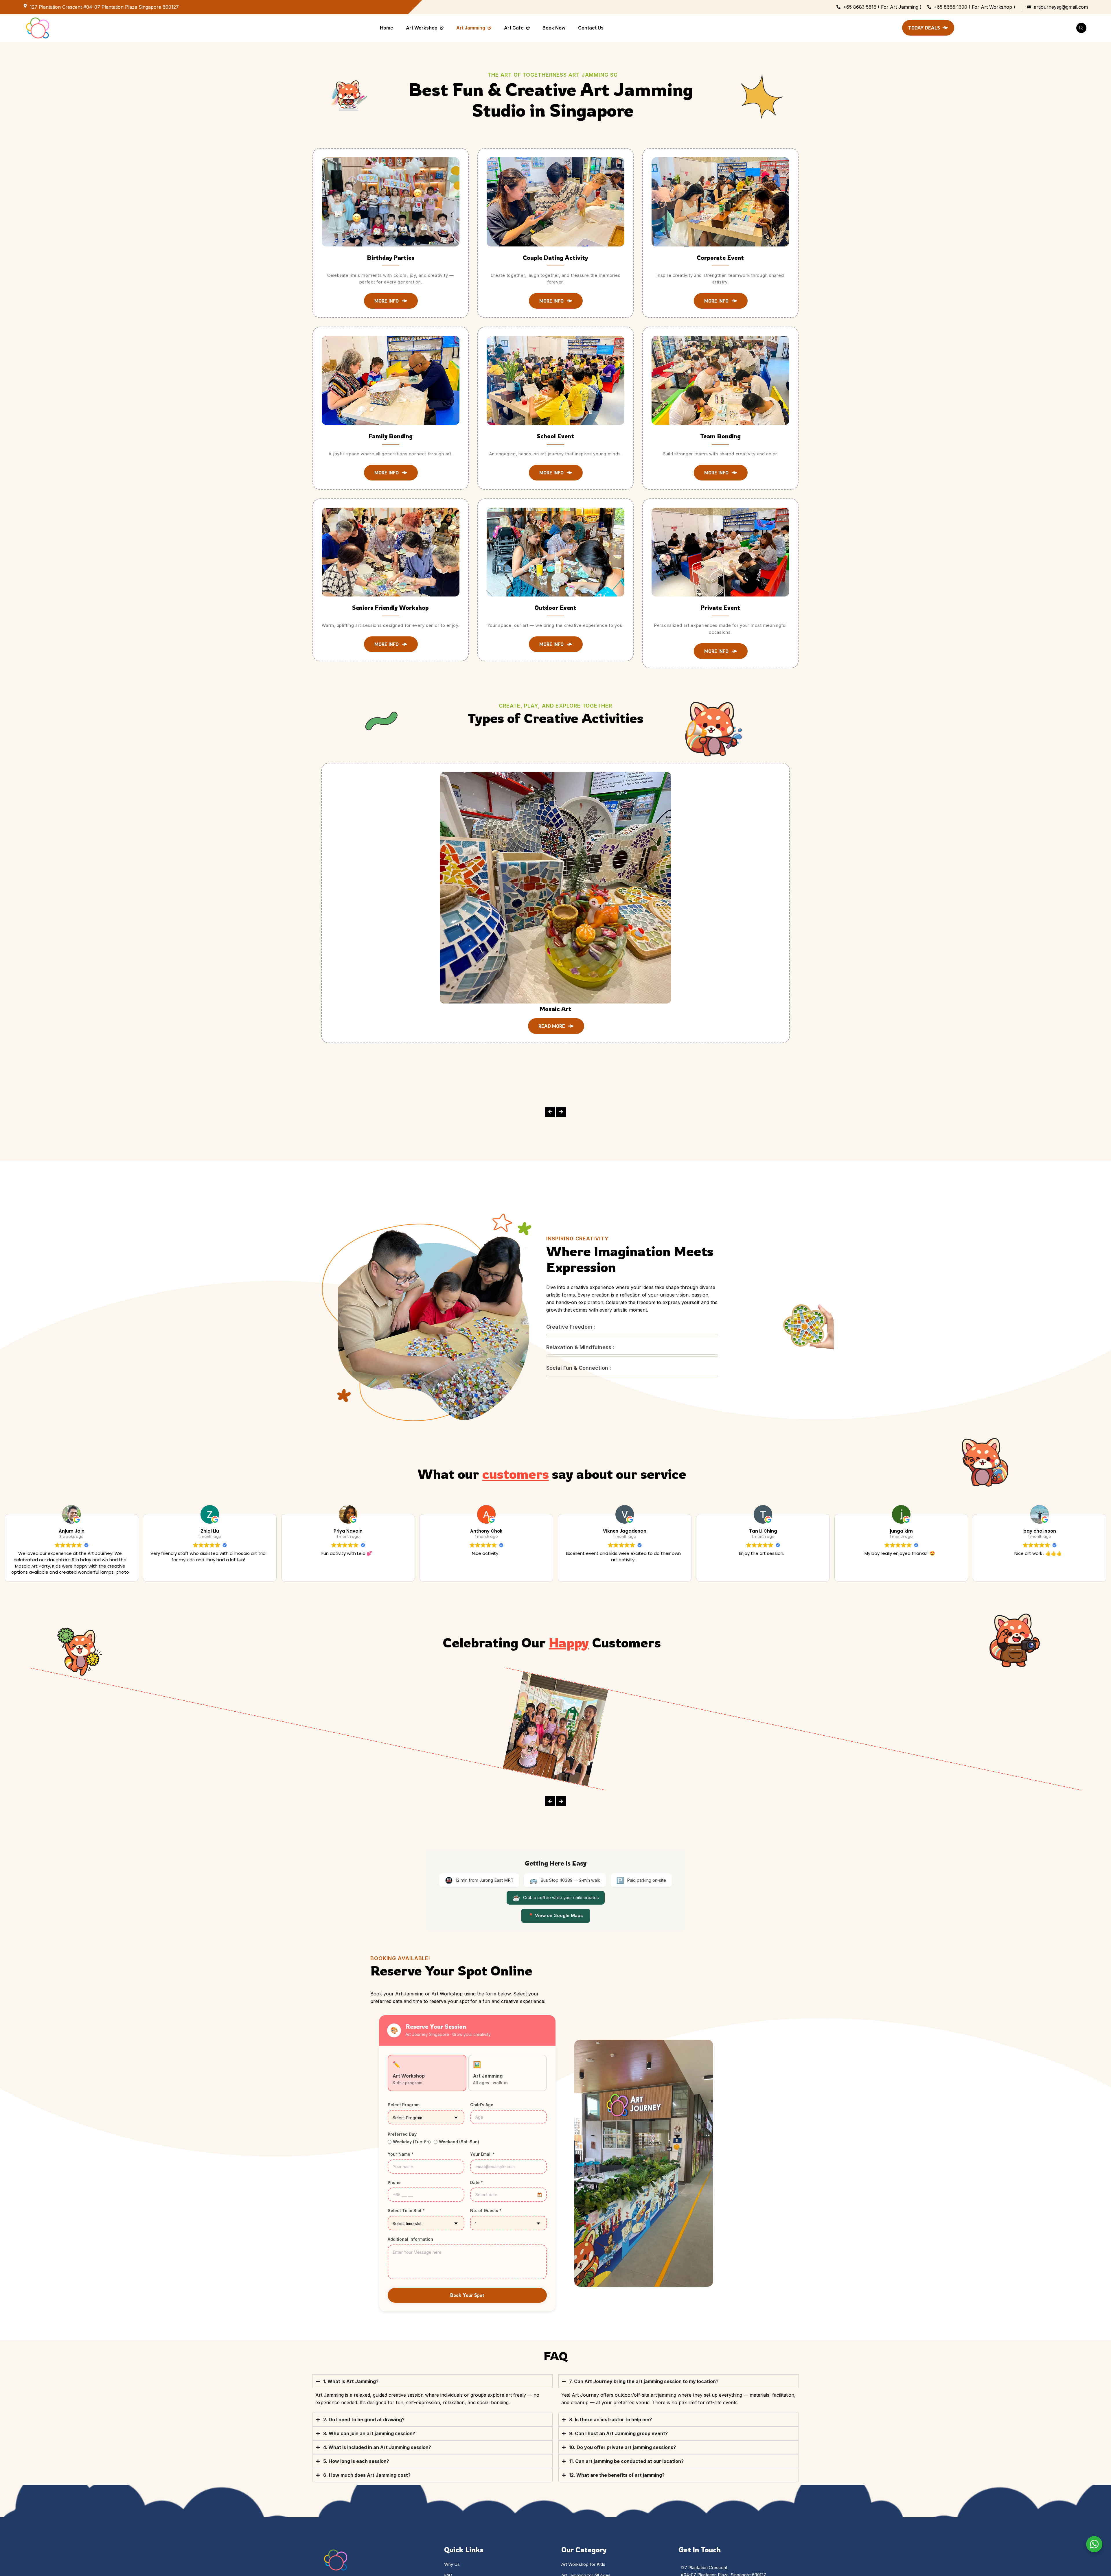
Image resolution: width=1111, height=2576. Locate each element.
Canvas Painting (496, 872)
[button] (521, 914)
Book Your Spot (467, 2112)
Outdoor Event (555, 608)
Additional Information (410, 2056)
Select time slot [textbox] (407, 2040)
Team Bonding (720, 436)
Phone (394, 1999)
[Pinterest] (346, 2478)
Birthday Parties (391, 258)
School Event (555, 436)
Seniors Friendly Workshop (390, 608)
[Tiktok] (356, 2478)
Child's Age (482, 1922)
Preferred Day (402, 1951)
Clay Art (615, 872)
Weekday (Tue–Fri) (412, 1959)
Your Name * (401, 1971)
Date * (477, 1999)
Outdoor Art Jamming (734, 872)
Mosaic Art (378, 872)
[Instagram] (336, 2478)
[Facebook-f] (325, 2478)
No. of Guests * (486, 2027)
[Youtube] (366, 2478)
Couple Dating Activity (555, 258)
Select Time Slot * (406, 2027)
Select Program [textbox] (407, 1935)
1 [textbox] (476, 2040)
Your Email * (482, 1971)
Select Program (404, 1922)
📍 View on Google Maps (556, 1732)
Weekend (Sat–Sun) (459, 1959)
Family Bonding (391, 436)
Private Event (720, 608)
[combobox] (426, 1934)
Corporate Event (720, 258)
